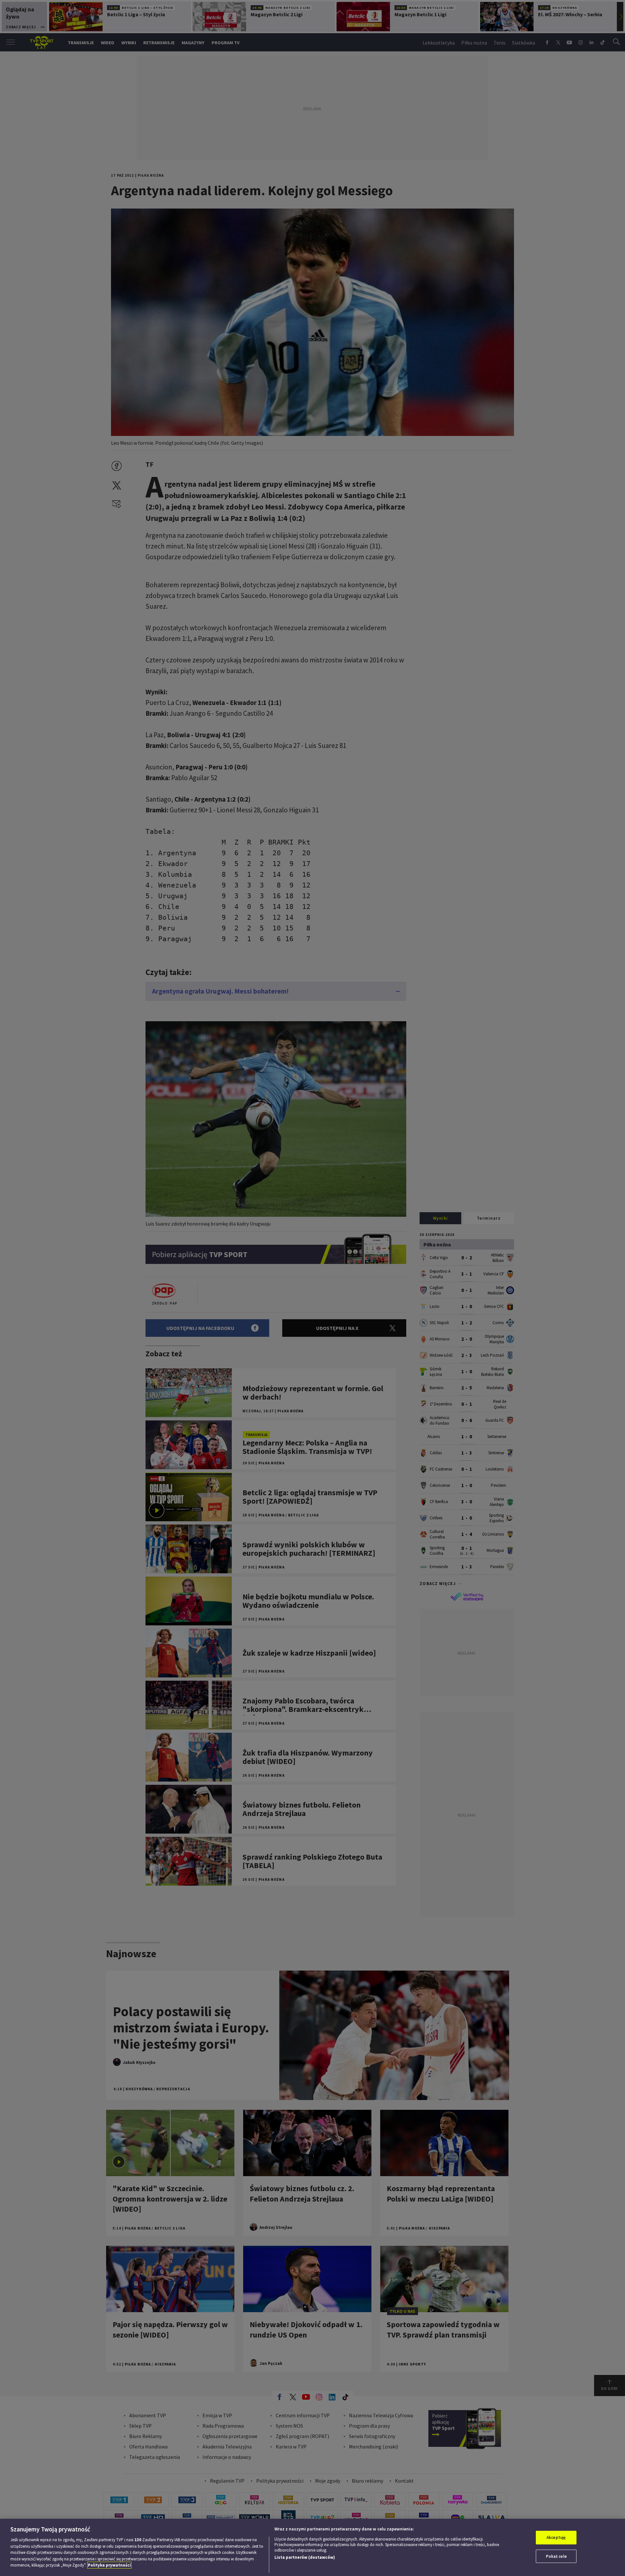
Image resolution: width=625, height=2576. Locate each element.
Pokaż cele (556, 2556)
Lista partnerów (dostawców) (305, 2557)
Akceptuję (556, 2537)
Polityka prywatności (109, 2565)
